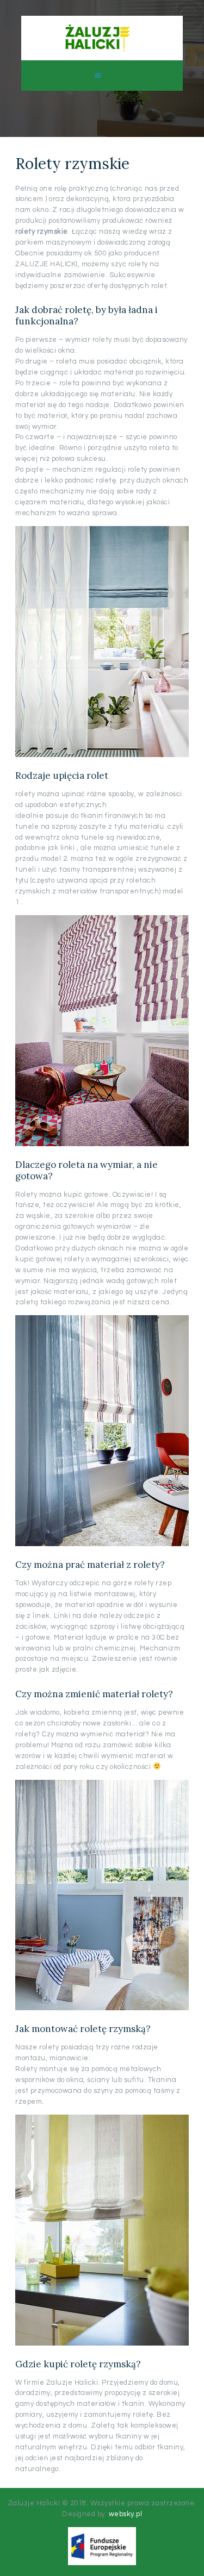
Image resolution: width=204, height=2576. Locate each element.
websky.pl (126, 2514)
